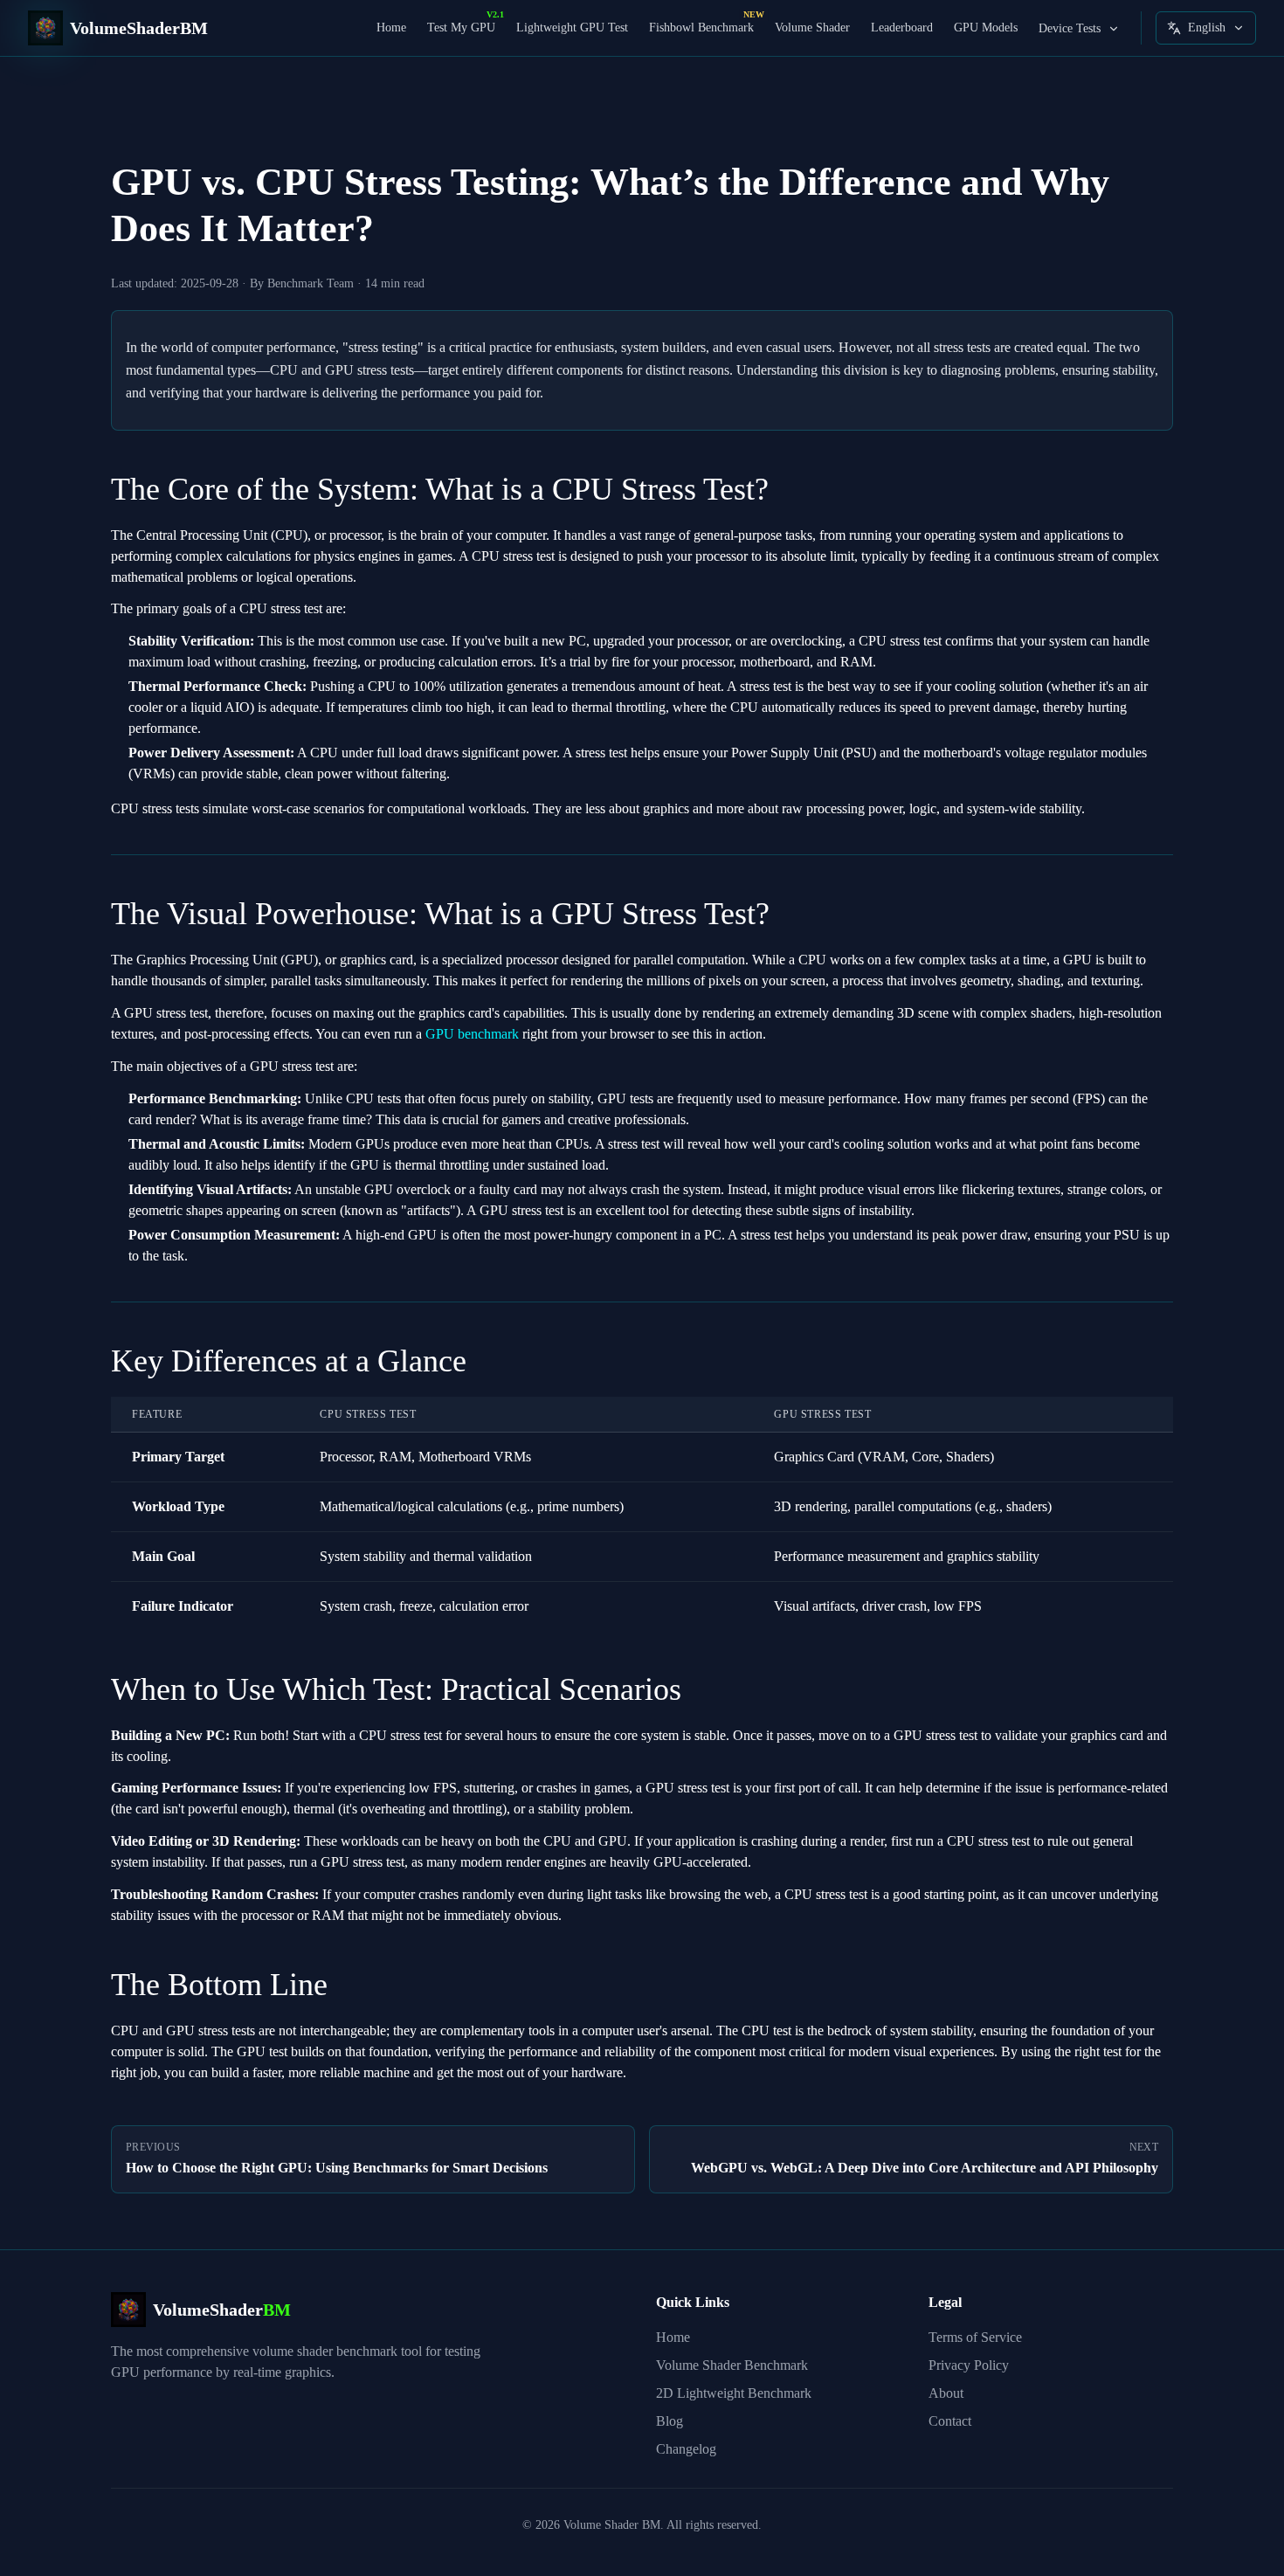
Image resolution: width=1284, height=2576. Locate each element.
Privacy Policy (969, 2365)
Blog (670, 2421)
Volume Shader (812, 28)
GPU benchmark (472, 1034)
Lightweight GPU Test (572, 28)
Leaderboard (902, 28)
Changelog (686, 2449)
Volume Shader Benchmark (732, 2365)
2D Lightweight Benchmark (734, 2393)
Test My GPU (461, 27)
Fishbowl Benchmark (701, 27)
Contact (950, 2421)
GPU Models (986, 28)
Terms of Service (975, 2337)
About (946, 2393)
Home (391, 28)
